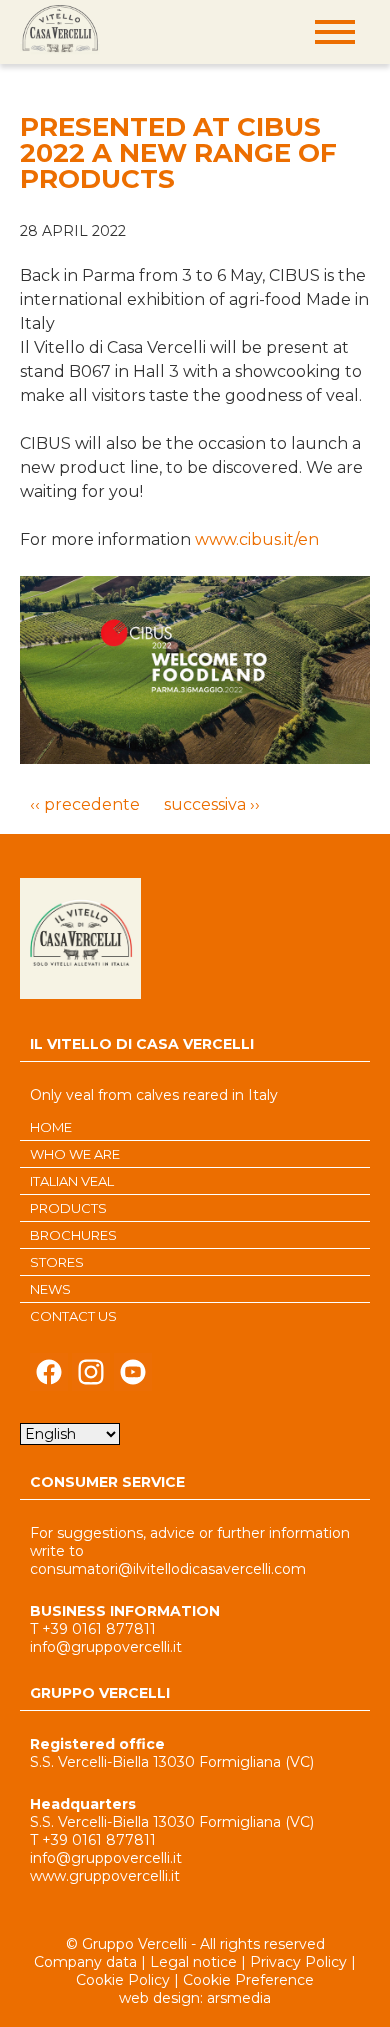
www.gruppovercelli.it (105, 1876)
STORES (57, 1262)
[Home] (60, 30)
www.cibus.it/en (257, 539)
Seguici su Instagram (91, 1377)
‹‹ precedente (85, 804)
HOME (51, 1127)
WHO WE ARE (75, 1154)
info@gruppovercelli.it (106, 1647)
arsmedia (239, 1998)
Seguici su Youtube (133, 1377)
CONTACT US (73, 1316)
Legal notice (193, 1962)
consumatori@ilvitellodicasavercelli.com (168, 1569)
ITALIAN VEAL (72, 1181)
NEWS (50, 1289)
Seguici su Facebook (49, 1377)
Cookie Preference (248, 1980)
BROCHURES (73, 1235)
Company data (85, 1962)
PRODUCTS (68, 1208)
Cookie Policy (123, 1980)
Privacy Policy (298, 1962)
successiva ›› (212, 804)
